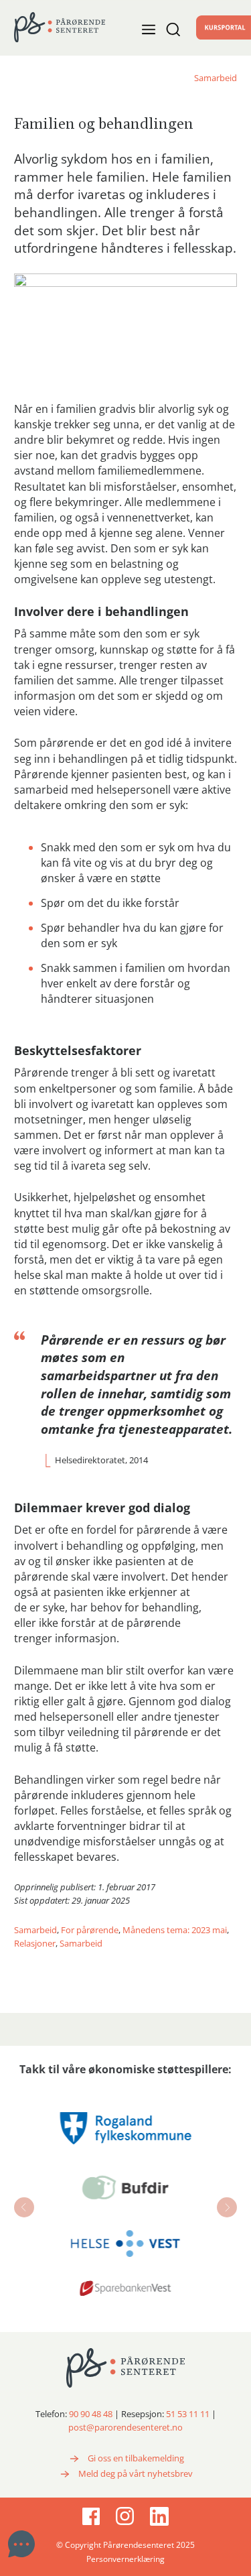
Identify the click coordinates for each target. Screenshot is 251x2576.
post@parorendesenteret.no (125, 2427)
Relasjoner (35, 1943)
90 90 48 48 (91, 2414)
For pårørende (90, 1930)
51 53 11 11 (188, 2414)
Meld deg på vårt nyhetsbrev (136, 2473)
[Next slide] (227, 2207)
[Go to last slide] (24, 2207)
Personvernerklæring (125, 2559)
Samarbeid (216, 78)
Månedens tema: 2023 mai (175, 1930)
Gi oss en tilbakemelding (136, 2458)
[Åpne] (169, 29)
